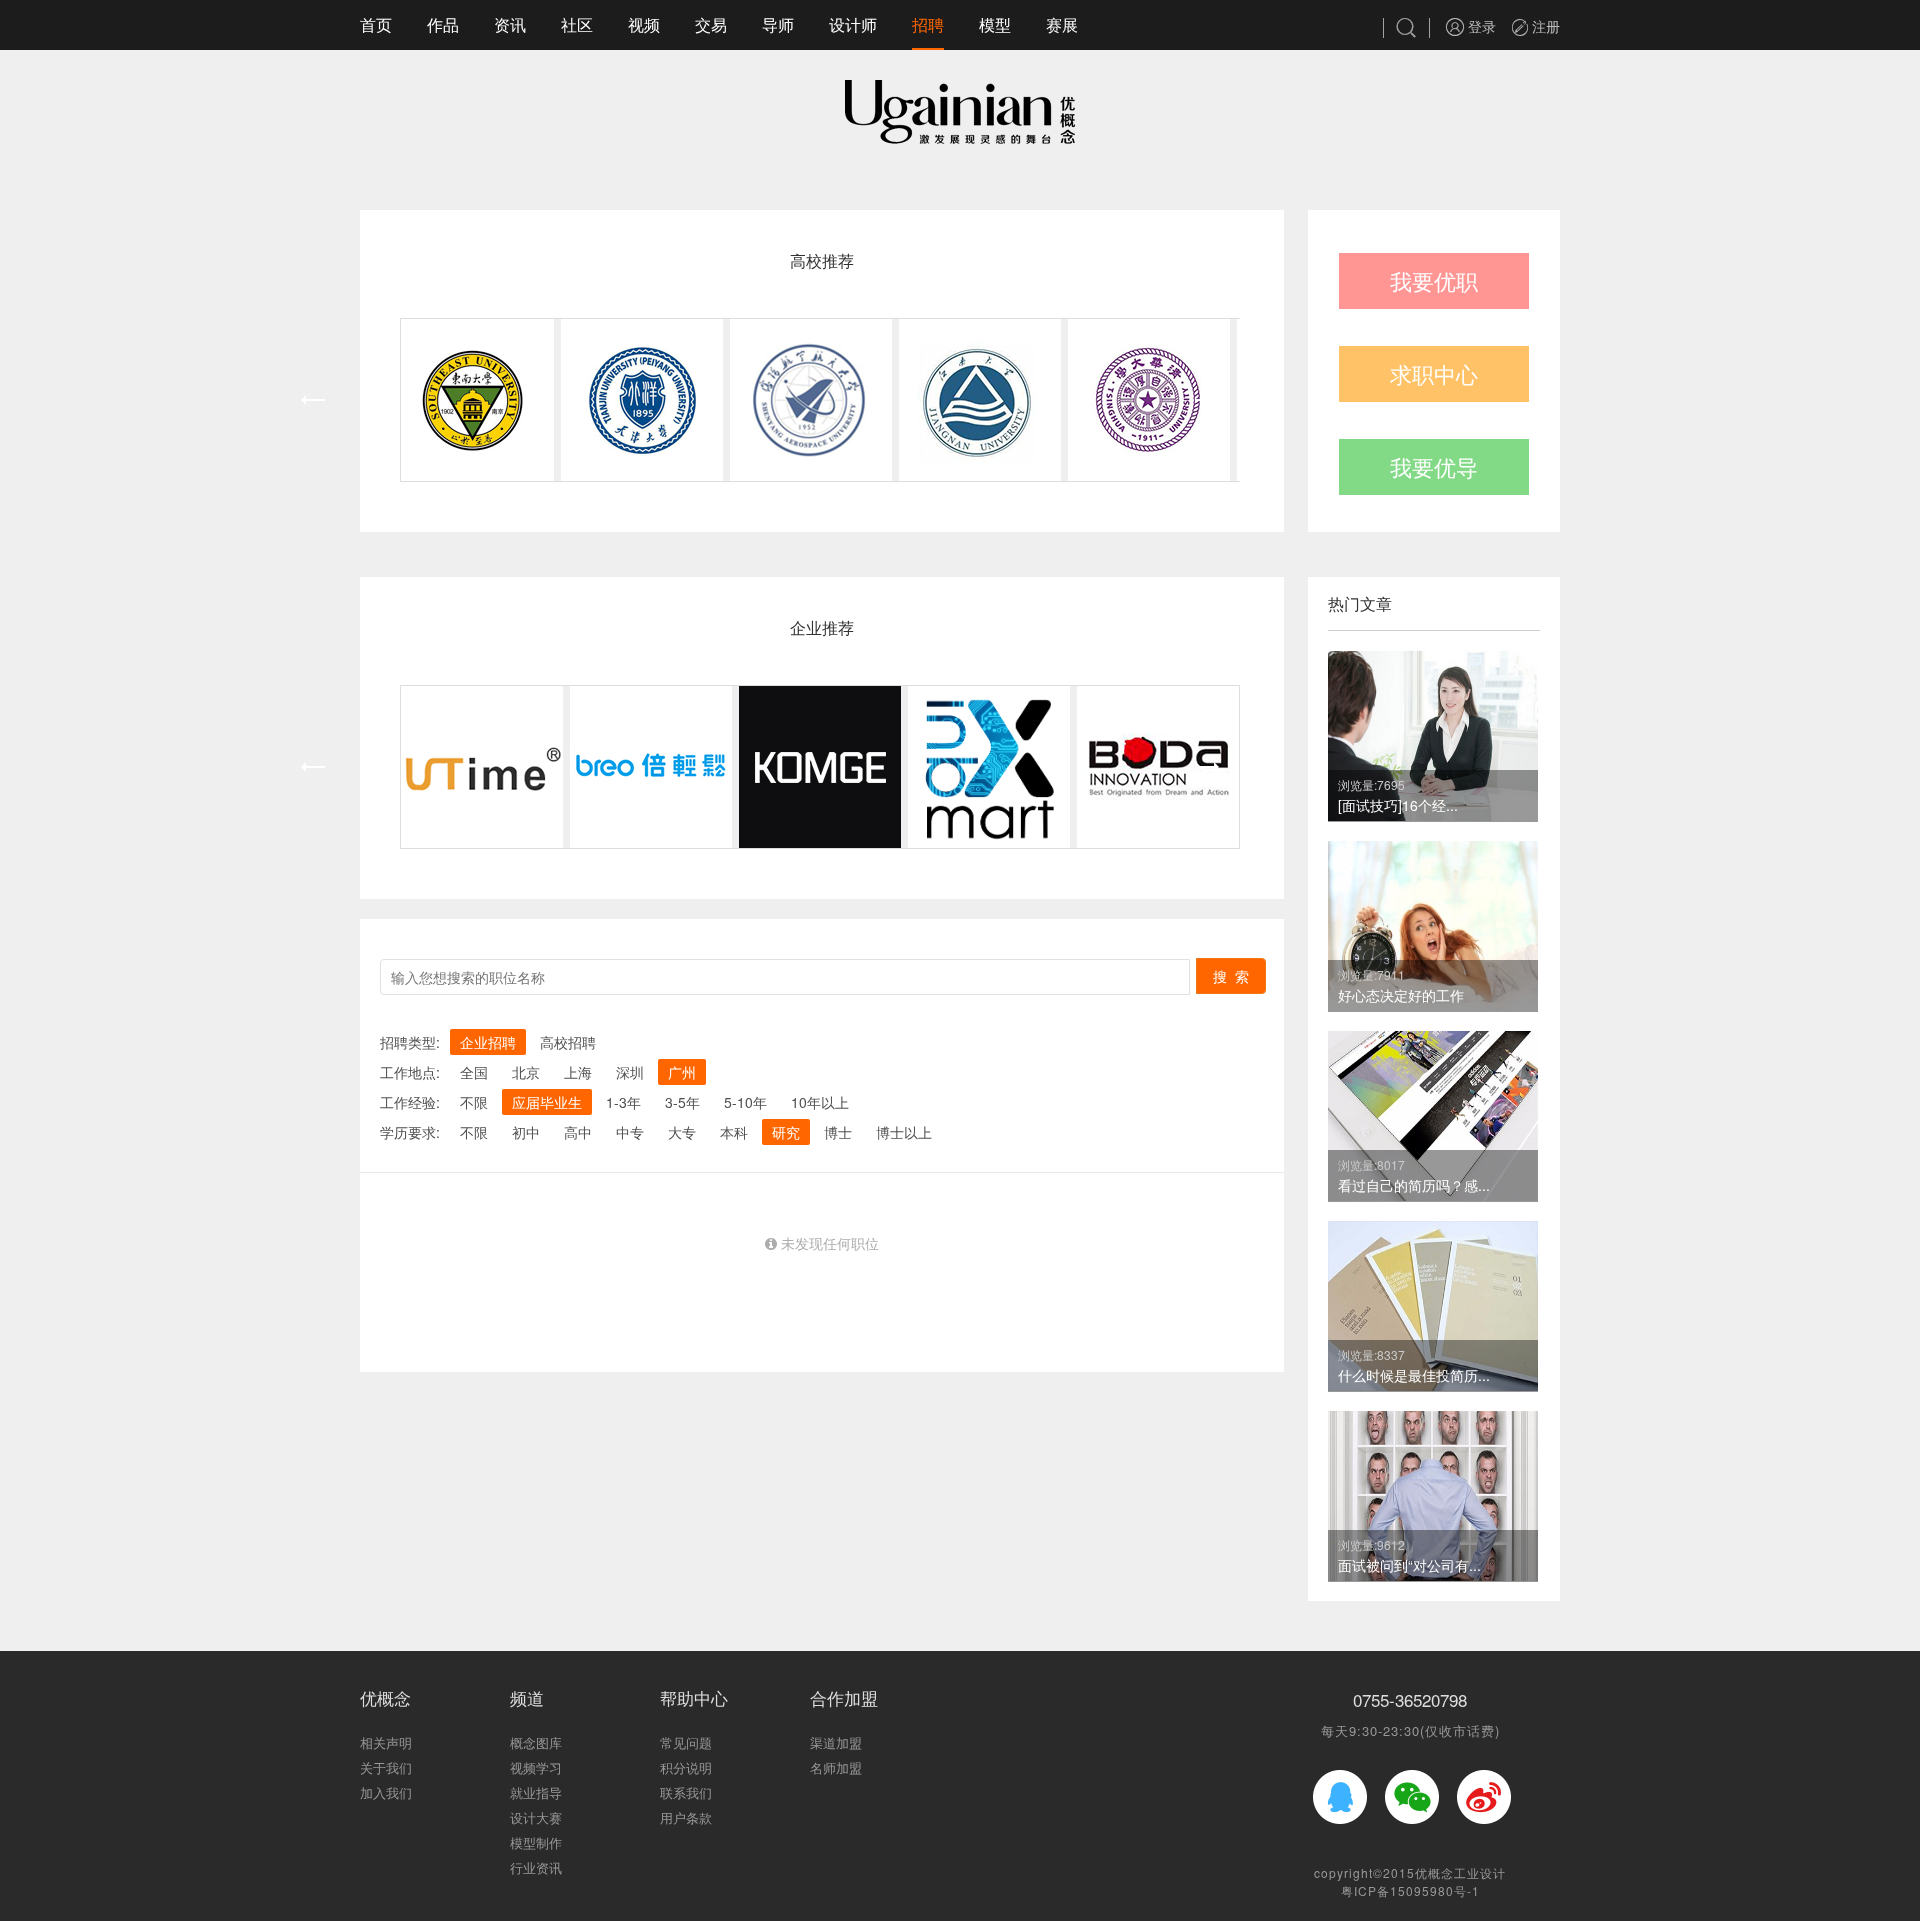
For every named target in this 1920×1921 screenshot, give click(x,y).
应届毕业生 (547, 1102)
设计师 (853, 24)
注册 (1544, 26)
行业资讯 (536, 1867)
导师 (778, 24)
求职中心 (1434, 373)
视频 (644, 24)
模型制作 (536, 1842)
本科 (734, 1132)
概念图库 (536, 1742)
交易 (711, 24)
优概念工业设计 (1460, 1872)
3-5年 (682, 1102)
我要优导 (1434, 466)
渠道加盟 (836, 1742)
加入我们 (386, 1792)
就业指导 (536, 1792)
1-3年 (623, 1102)
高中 (578, 1132)
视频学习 (536, 1767)
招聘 (928, 24)
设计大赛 (536, 1817)
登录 (1480, 26)
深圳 (630, 1072)
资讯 (510, 24)
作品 (443, 24)
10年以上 (820, 1102)
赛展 (1062, 24)
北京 (526, 1072)
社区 (577, 24)
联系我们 (686, 1792)
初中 (526, 1132)
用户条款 (686, 1817)
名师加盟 (836, 1767)
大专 (682, 1132)
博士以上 (904, 1132)
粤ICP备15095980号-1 (1410, 1890)
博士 (838, 1132)
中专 (630, 1132)
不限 (474, 1102)
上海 (578, 1072)
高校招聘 (568, 1042)
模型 (995, 24)
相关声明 (386, 1742)
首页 (376, 24)
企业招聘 (488, 1042)
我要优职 (1434, 280)
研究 (786, 1132)
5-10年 (745, 1102)
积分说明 (686, 1767)
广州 (682, 1072)
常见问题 (686, 1742)
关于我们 (386, 1767)
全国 (474, 1072)
